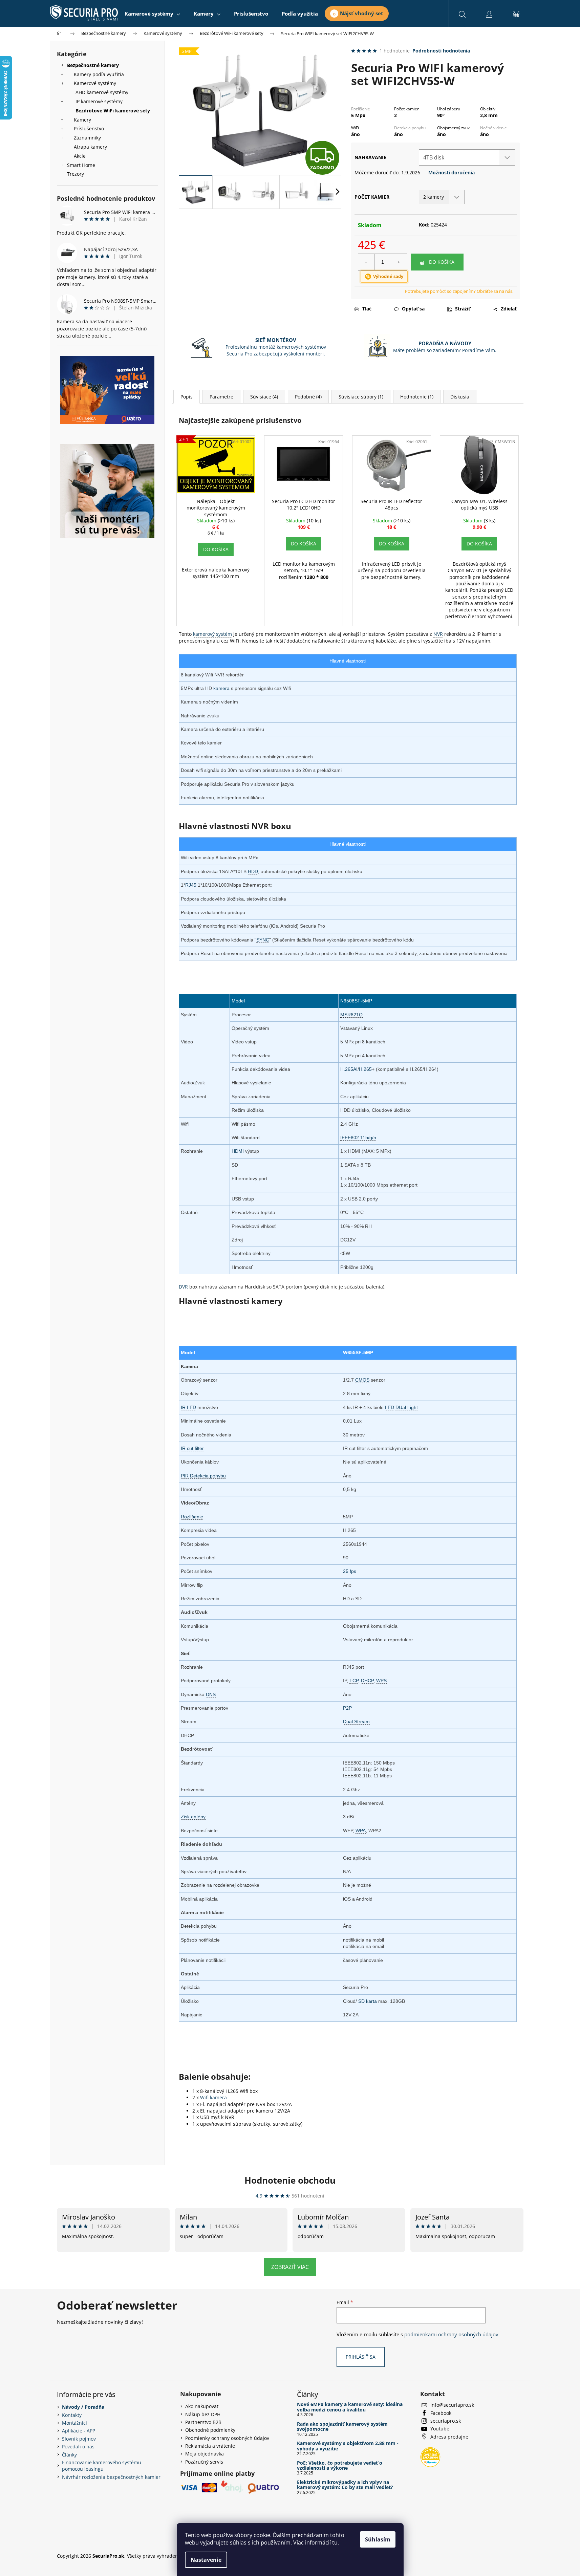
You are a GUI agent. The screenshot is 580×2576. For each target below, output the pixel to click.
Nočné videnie (493, 128)
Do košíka (442, 262)
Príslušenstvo (89, 128)
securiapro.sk (446, 2421)
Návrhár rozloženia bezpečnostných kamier (111, 2477)
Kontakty (72, 2415)
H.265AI (349, 1069)
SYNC (263, 940)
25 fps (350, 1571)
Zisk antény (193, 1817)
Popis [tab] (187, 397)
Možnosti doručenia (452, 172)
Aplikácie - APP (79, 2431)
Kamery (82, 120)
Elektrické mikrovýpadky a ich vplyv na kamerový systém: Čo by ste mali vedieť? (345, 2485)
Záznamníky (87, 138)
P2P (347, 1708)
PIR (185, 1476)
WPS (381, 1681)
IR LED (188, 1407)
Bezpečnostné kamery (93, 65)
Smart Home (81, 165)
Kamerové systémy (95, 83)
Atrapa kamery (90, 147)
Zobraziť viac (290, 2267)
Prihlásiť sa (361, 2357)
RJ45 (191, 885)
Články (69, 2455)
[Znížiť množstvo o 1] (366, 262)
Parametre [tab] (221, 397)
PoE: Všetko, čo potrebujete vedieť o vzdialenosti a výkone (340, 2465)
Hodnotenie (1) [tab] (417, 397)
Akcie (80, 156)
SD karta (368, 2001)
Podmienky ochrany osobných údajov (227, 2438)
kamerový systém (212, 634)
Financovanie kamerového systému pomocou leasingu (102, 2466)
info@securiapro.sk (452, 2405)
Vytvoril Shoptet (506, 2556)
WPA (361, 1831)
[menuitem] (152, 14)
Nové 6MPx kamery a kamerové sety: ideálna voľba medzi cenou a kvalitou (350, 2407)
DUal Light (407, 1407)
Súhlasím (378, 2539)
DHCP (367, 1681)
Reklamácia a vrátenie (210, 2446)
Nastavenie (206, 2560)
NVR (438, 634)
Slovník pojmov (79, 2439)
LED (390, 1407)
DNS (211, 1694)
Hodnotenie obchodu (290, 2180)
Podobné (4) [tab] (308, 397)
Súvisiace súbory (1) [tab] (361, 397)
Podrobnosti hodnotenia (441, 51)
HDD (253, 871)
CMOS (362, 1380)
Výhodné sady (388, 276)
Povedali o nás (78, 2447)
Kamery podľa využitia (99, 74)
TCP (354, 1681)
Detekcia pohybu (410, 128)
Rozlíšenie (361, 109)
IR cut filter (192, 1448)
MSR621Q (351, 1015)
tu (335, 2542)
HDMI (238, 1151)
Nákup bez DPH (203, 2414)
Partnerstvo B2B (203, 2422)
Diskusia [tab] (460, 397)
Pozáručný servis (204, 2462)
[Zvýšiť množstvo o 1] (399, 262)
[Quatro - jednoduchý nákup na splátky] (107, 390)
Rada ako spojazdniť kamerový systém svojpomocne (342, 2427)
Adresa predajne (449, 2437)
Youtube (440, 2429)
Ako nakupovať (202, 2406)
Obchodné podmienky (210, 2430)
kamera (221, 688)
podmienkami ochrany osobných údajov (451, 2334)
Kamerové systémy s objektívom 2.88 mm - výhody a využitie (348, 2446)
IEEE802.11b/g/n (358, 1138)
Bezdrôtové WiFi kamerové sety (113, 111)
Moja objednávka (205, 2454)
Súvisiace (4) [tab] (264, 397)
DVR (183, 1287)
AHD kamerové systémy (102, 92)
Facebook (441, 2413)
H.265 (365, 1069)
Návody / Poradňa (83, 2407)
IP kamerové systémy (99, 101)
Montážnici (74, 2423)
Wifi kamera (213, 2097)
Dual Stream (356, 1722)
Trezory (76, 174)
